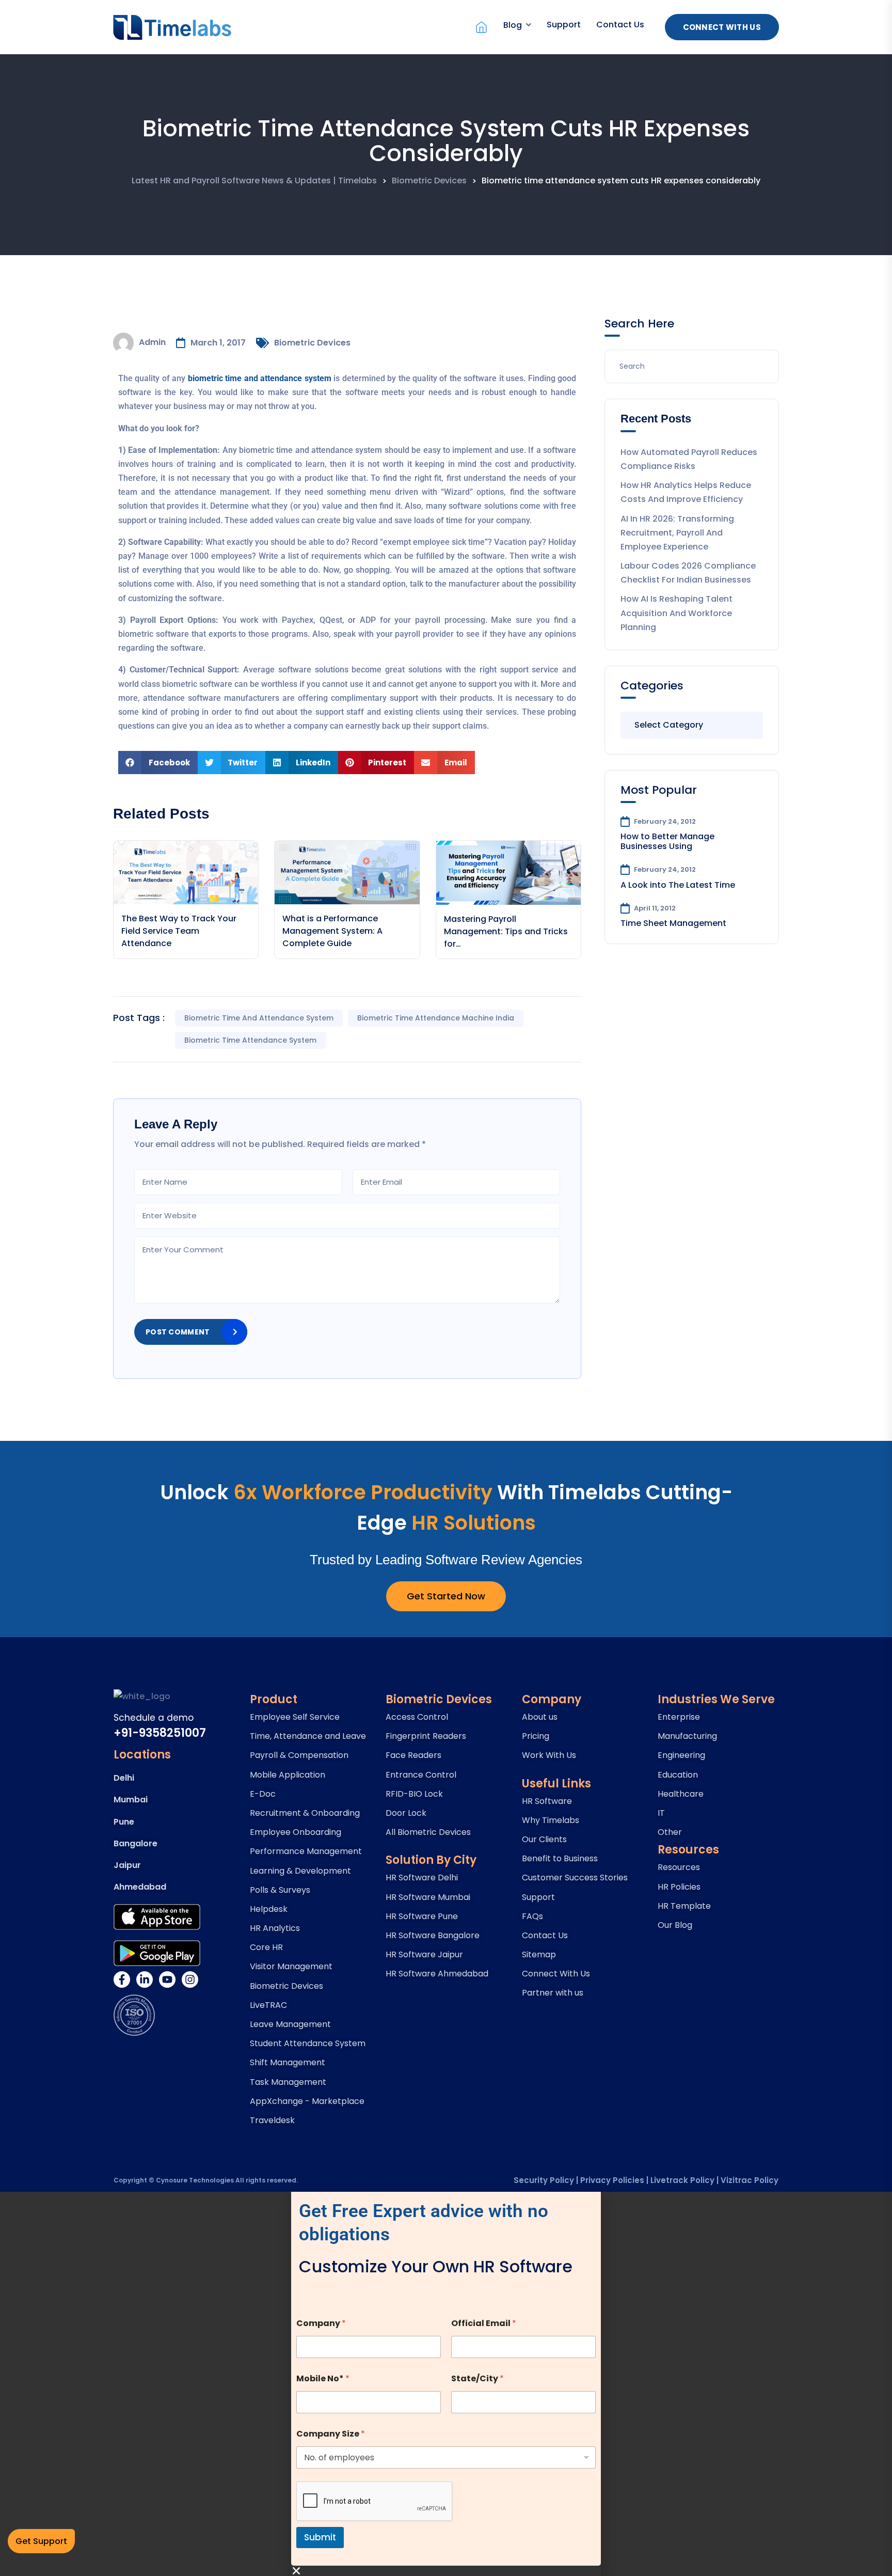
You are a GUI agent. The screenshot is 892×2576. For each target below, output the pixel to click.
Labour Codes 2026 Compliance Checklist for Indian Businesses (688, 573)
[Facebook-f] (122, 1980)
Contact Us (620, 25)
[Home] (481, 27)
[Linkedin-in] (145, 1980)
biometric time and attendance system (259, 1018)
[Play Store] (157, 1953)
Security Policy (544, 2180)
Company (321, 2323)
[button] (158, 763)
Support (564, 25)
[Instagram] (190, 1980)
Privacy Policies (612, 2180)
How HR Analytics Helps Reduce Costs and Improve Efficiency (686, 492)
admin (152, 342)
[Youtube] (167, 1980)
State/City (477, 2378)
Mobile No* (323, 2378)
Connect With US (722, 27)
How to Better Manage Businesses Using (667, 841)
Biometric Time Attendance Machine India (436, 1018)
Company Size (331, 2434)
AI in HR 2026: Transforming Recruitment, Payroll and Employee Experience (677, 533)
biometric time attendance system (250, 1040)
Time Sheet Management (673, 923)
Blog (513, 25)
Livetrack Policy (682, 2180)
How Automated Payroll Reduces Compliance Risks (689, 459)
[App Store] (157, 1917)
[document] (446, 2384)
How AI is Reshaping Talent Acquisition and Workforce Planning (676, 613)
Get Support (41, 2541)
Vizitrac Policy (750, 2180)
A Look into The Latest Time (678, 885)
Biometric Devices (312, 343)
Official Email (484, 2323)
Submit (320, 2537)
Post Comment (178, 1332)
